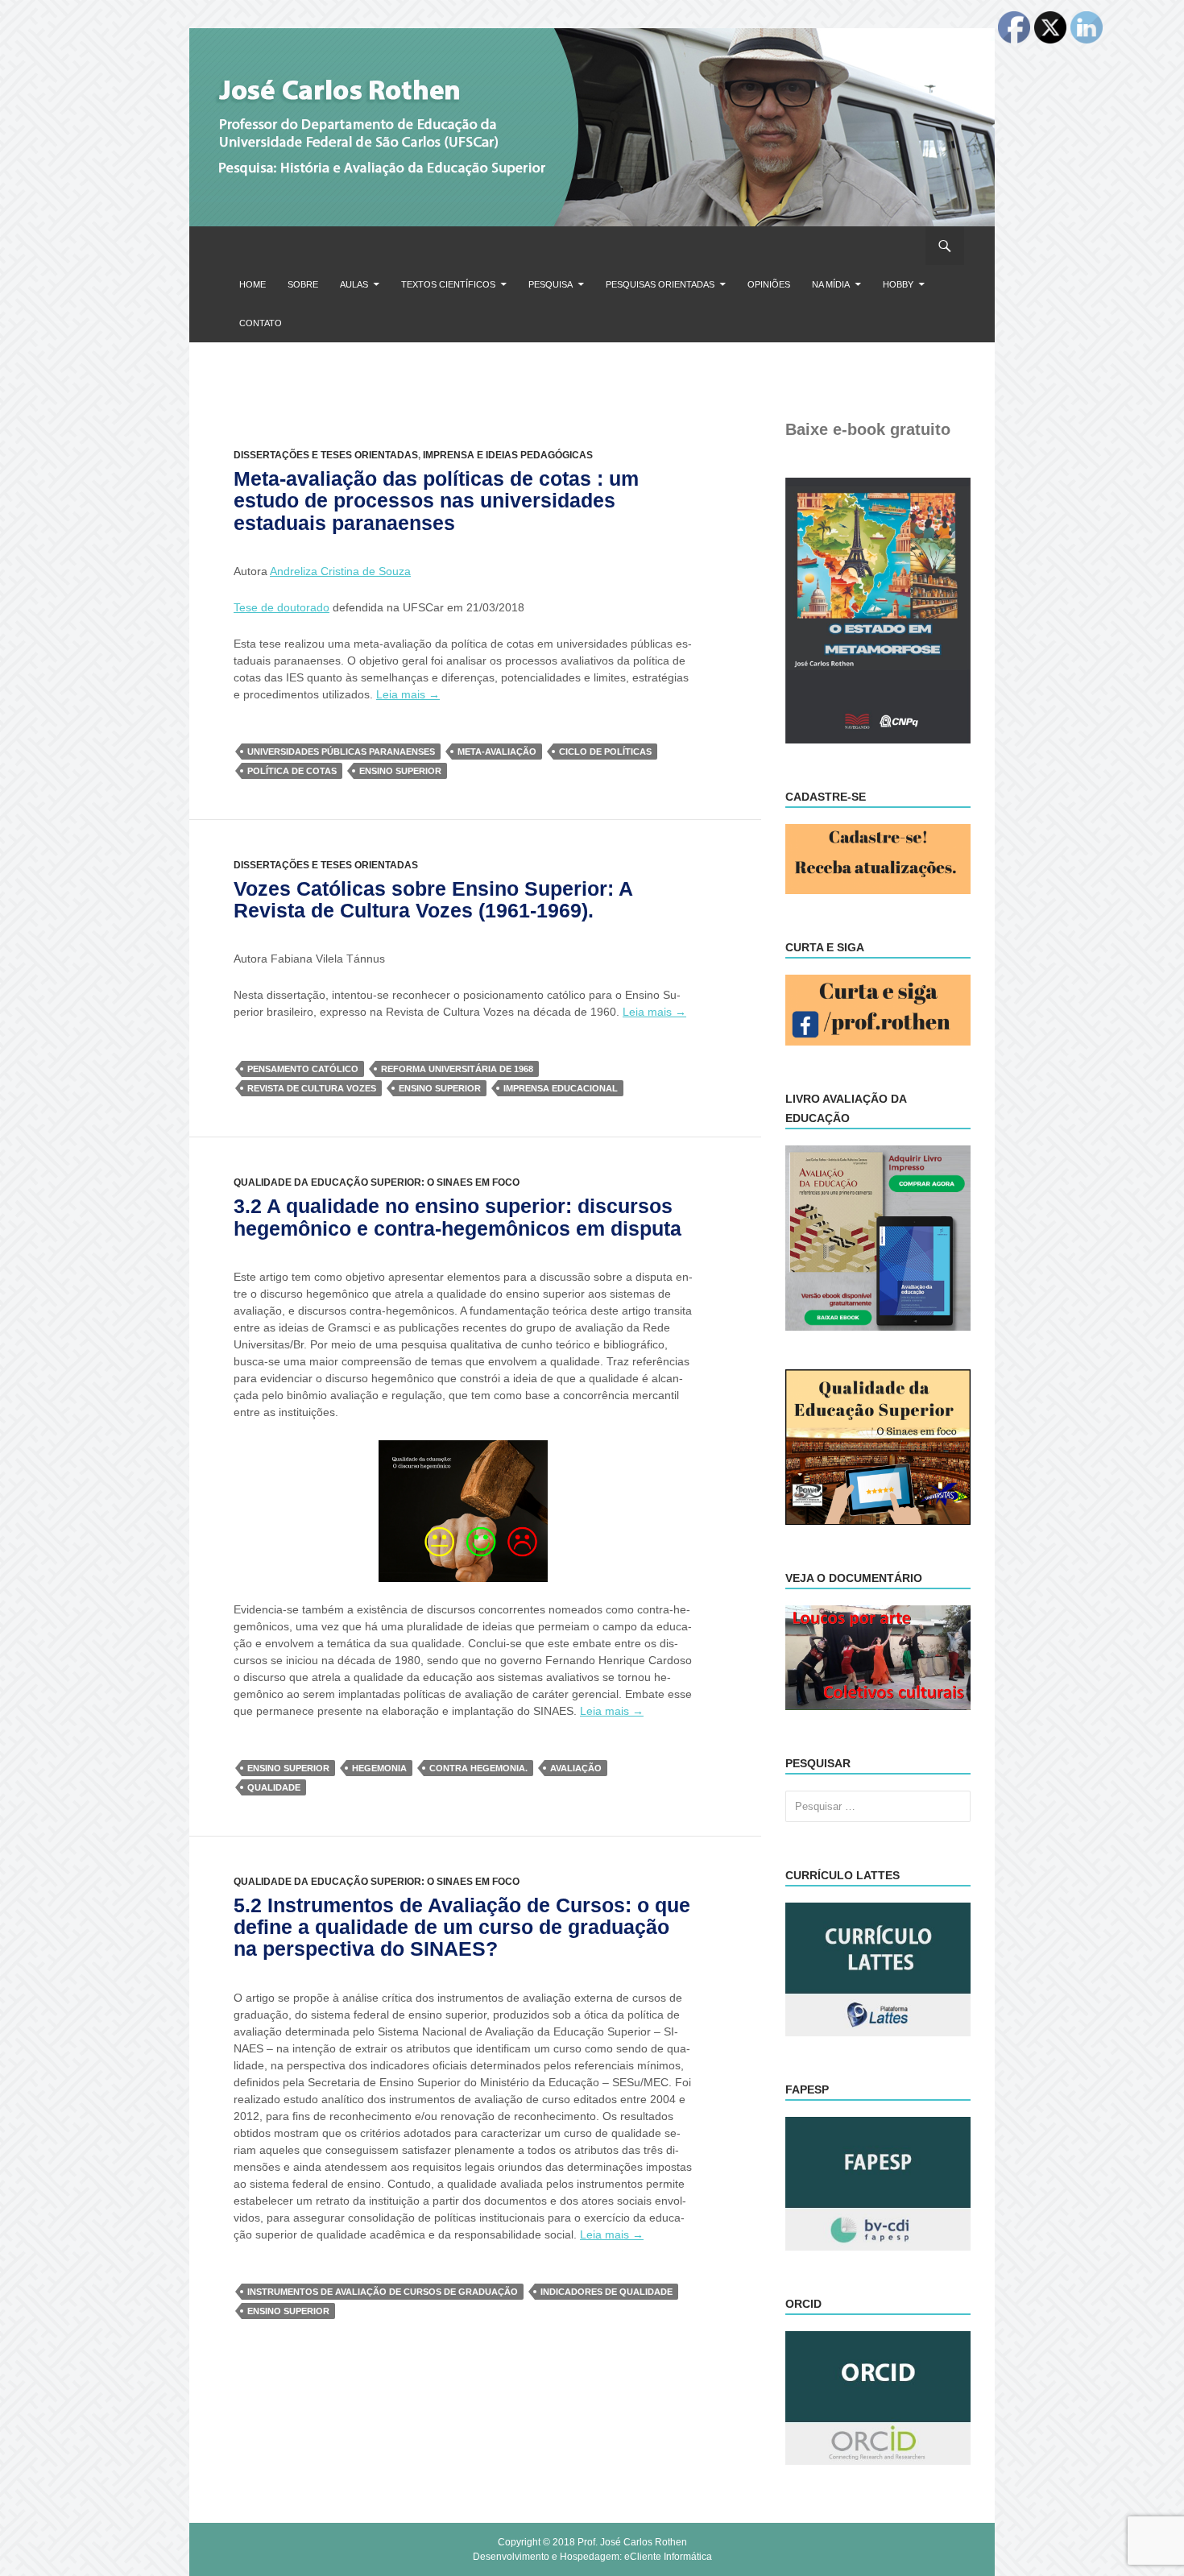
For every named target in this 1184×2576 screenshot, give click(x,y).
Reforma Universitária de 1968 (457, 1069)
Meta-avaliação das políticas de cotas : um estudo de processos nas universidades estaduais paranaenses (436, 501)
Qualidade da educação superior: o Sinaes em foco (377, 1182)
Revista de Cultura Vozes (312, 1088)
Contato (261, 323)
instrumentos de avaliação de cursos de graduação (383, 2292)
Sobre (303, 284)
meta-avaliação (497, 752)
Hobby (898, 284)
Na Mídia (831, 284)
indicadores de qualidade (606, 2292)
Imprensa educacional (561, 1088)
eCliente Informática (668, 2557)
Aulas (354, 284)
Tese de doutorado (282, 607)
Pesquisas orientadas (660, 284)
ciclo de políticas (605, 752)
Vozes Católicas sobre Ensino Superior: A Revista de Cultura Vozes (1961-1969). (433, 899)
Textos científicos (448, 284)
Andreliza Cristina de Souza (340, 571)
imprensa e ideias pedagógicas (508, 455)
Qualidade (274, 1787)
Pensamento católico (303, 1069)
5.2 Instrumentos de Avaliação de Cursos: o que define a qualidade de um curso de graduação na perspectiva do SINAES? (462, 1927)
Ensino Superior (400, 771)
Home (253, 284)
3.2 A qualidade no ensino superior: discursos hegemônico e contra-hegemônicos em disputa (457, 1217)
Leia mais (408, 694)
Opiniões (769, 284)
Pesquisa (551, 284)
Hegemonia (379, 1768)
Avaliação (576, 1768)
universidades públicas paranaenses (341, 752)
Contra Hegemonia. (478, 1768)
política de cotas (292, 771)
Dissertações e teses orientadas (326, 455)
